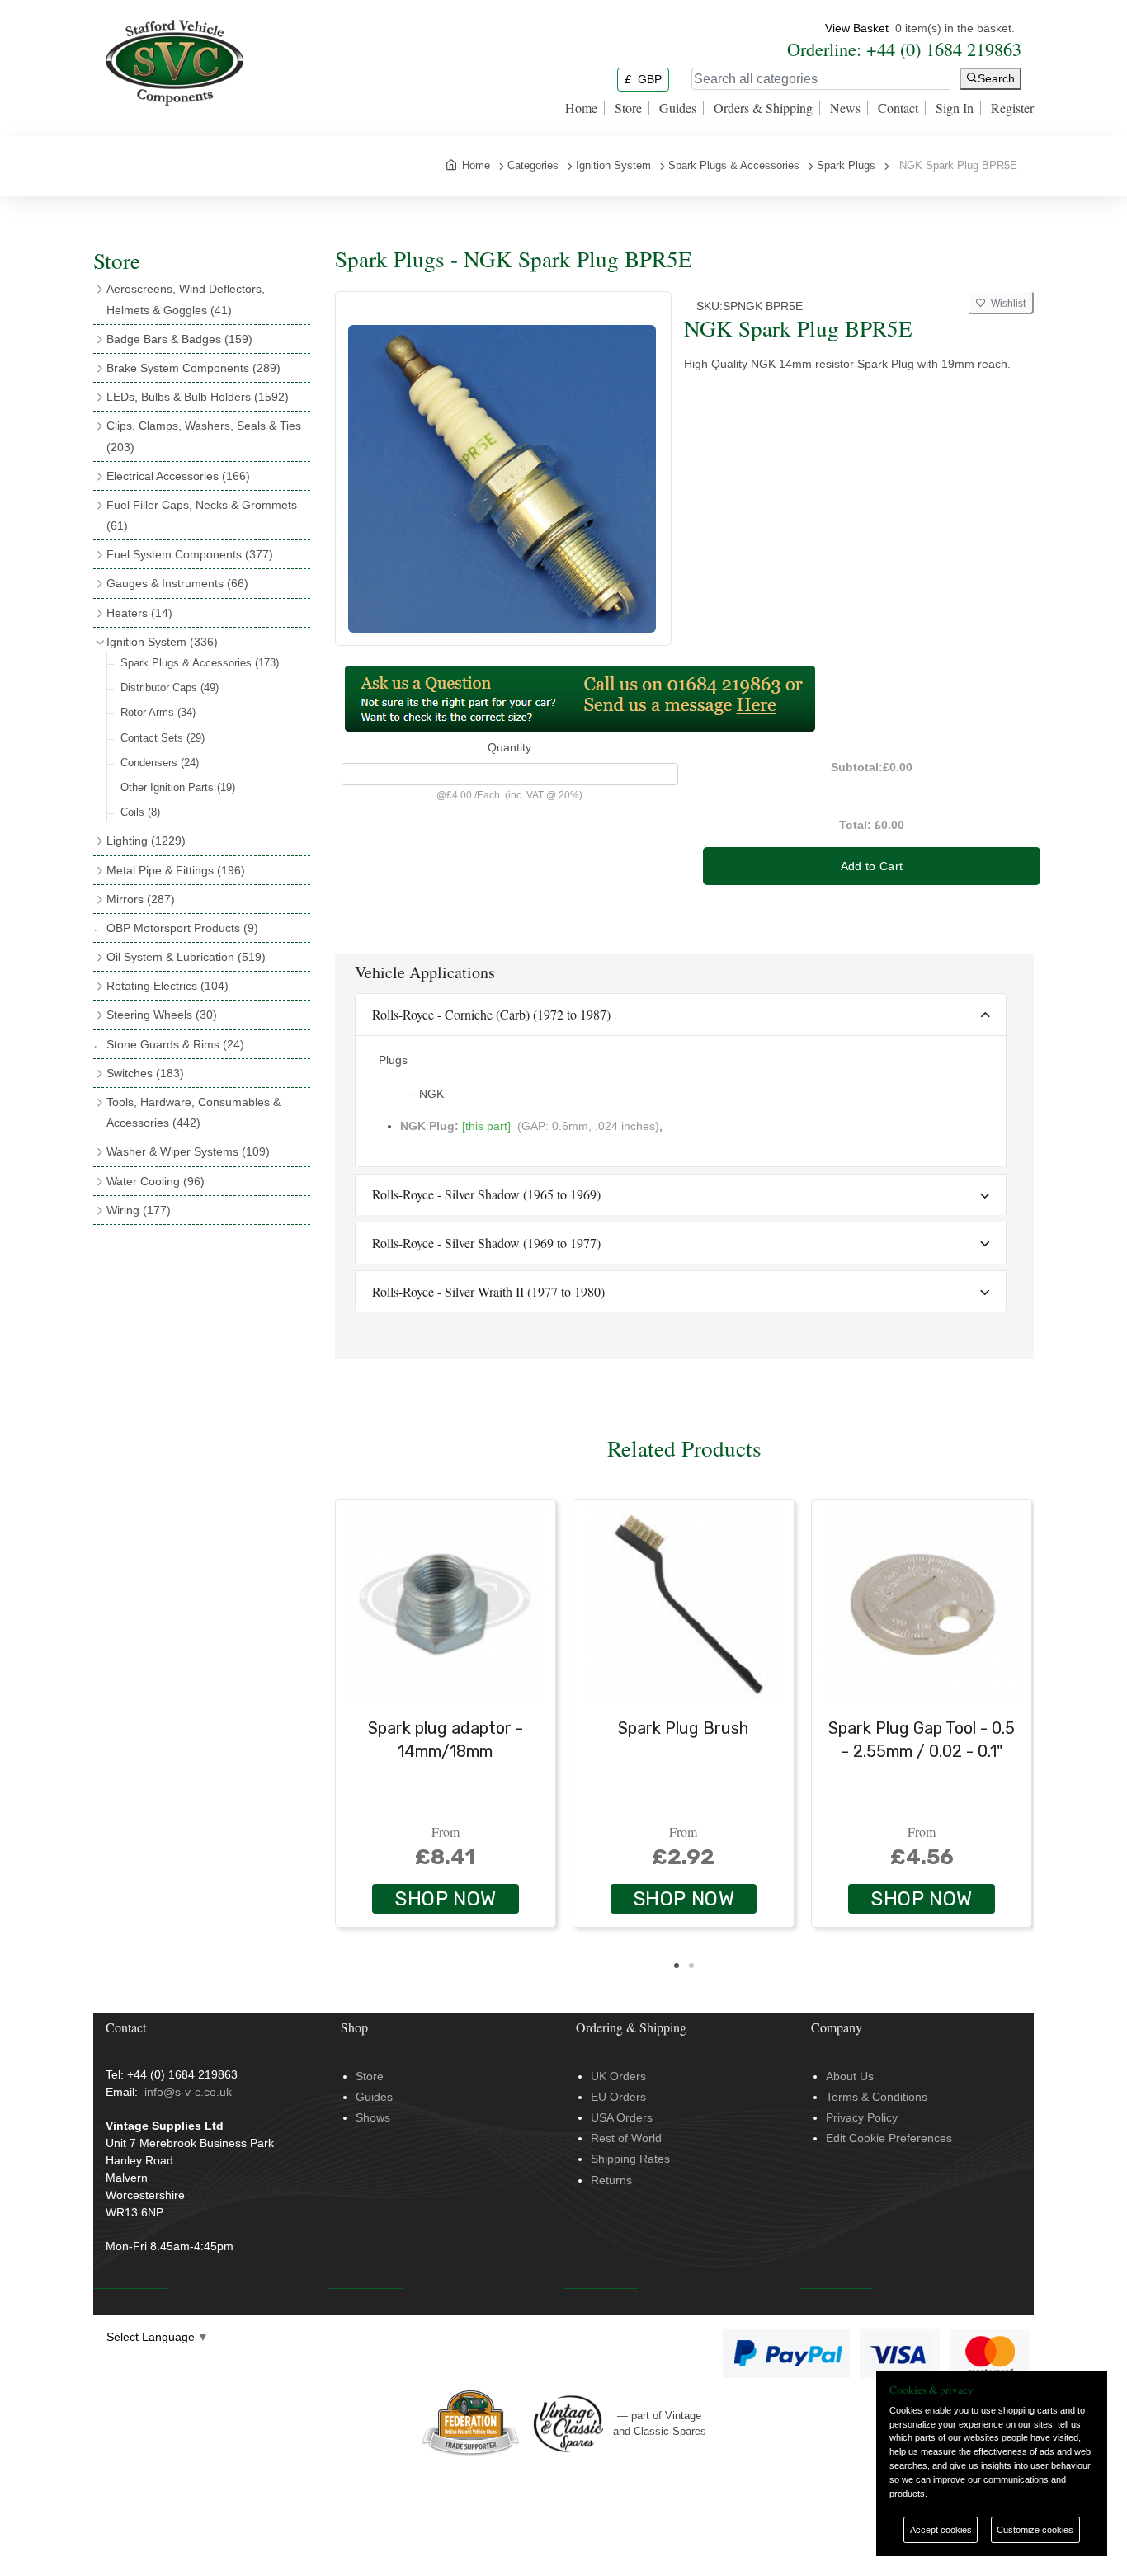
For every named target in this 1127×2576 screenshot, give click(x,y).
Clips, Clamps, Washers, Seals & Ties (204, 436)
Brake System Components (193, 368)
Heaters (139, 613)
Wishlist (1006, 304)
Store (628, 108)
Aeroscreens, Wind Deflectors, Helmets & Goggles (186, 299)
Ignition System (162, 642)
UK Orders (618, 2076)
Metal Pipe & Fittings (176, 870)
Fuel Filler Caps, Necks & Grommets (202, 515)
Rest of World (626, 2138)
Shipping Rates (630, 2159)
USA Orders (622, 2117)
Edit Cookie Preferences (889, 2138)
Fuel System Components (190, 554)
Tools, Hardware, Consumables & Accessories (193, 1112)
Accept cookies (941, 2530)
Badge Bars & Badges (179, 339)
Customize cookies (1035, 2530)
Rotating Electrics (167, 986)
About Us (850, 2076)
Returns (611, 2180)
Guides (678, 108)
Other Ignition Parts (178, 787)
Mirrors (141, 899)
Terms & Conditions (877, 2097)
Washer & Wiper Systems (188, 1151)
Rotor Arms (158, 712)
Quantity (509, 747)
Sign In (955, 108)
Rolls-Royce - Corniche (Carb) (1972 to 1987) (491, 1014)
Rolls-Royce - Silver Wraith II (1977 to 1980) (488, 1291)
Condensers (160, 763)
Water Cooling (156, 1181)
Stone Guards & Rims (175, 1044)
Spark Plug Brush (683, 1728)
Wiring (139, 1210)
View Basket (857, 28)
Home (581, 108)
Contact (898, 108)
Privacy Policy (862, 2117)
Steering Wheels (162, 1015)
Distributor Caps (170, 688)
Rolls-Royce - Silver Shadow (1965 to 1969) (486, 1194)
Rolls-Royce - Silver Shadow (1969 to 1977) (486, 1243)
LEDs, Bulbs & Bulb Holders (198, 397)
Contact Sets (163, 738)
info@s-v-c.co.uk (188, 2092)
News (845, 108)
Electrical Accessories (178, 476)
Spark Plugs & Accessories (200, 663)
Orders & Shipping (763, 108)
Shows (373, 2117)
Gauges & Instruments (177, 583)
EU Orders (618, 2097)
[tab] (681, 1015)
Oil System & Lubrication (186, 957)
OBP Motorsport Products (182, 928)
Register (1012, 108)
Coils (140, 812)
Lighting (146, 841)
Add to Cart (872, 866)
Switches (145, 1073)
